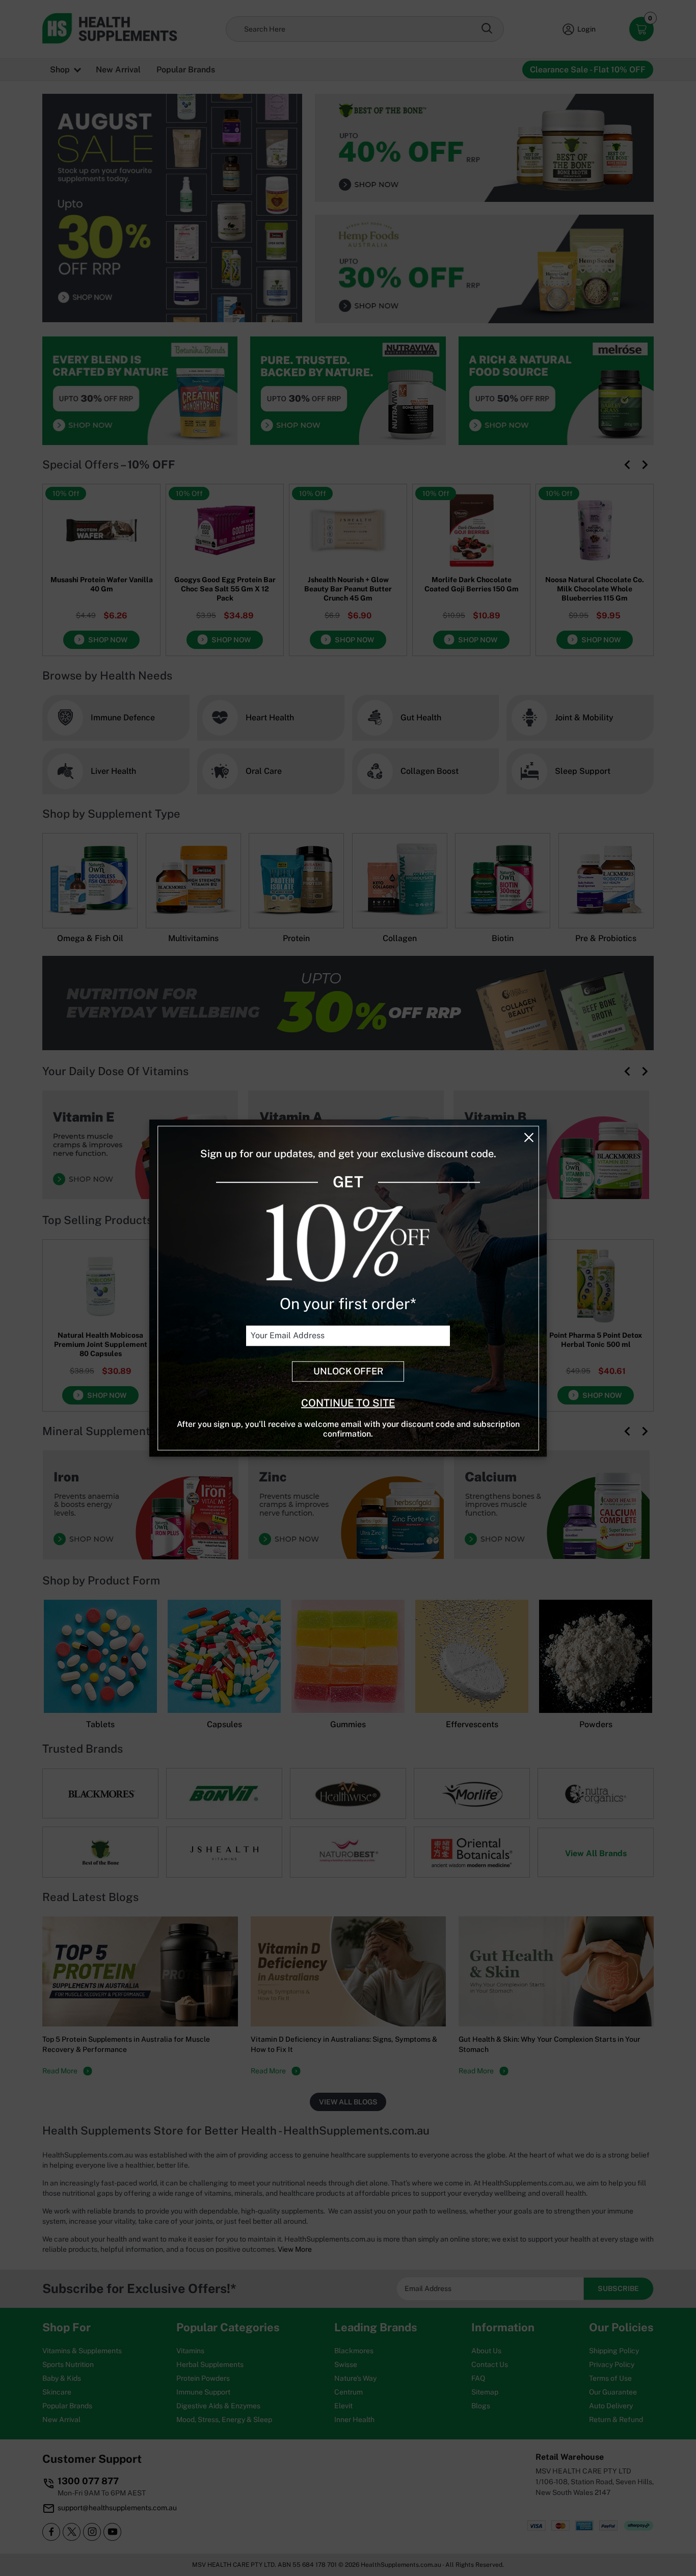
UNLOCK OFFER (348, 1372)
